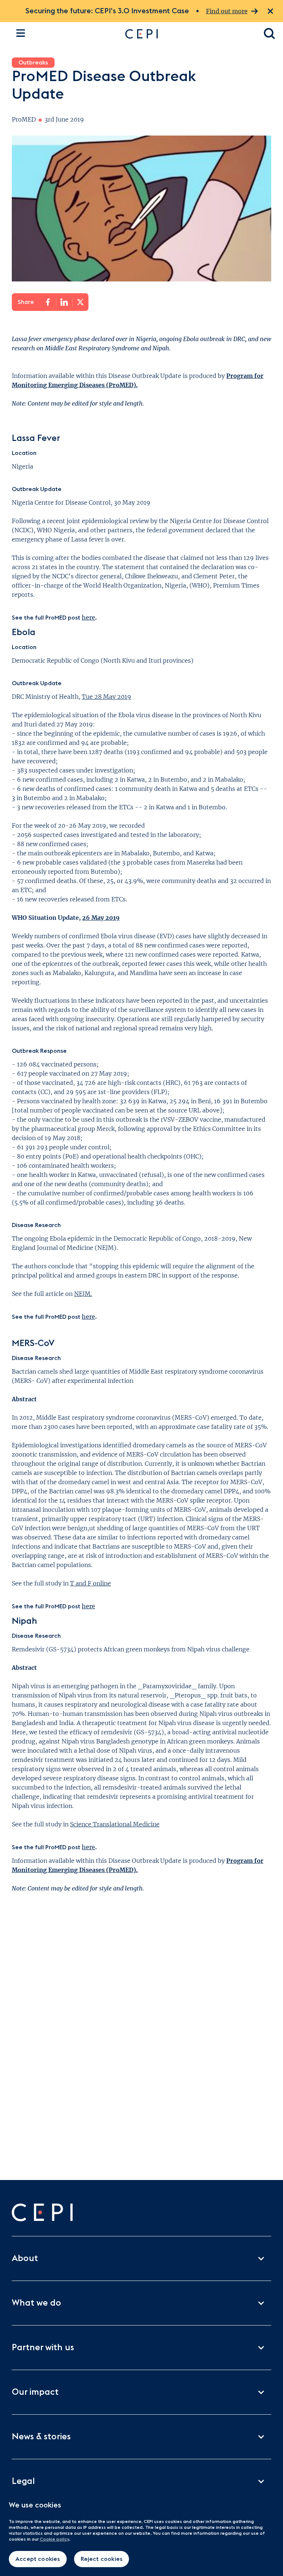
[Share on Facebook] (48, 302)
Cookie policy (54, 2539)
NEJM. (83, 1294)
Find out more (227, 11)
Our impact (35, 2392)
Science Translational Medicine (115, 1824)
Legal (23, 2481)
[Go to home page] (187, 34)
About (25, 2258)
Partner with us (43, 2348)
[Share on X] (80, 302)
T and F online (90, 1583)
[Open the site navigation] (21, 33)
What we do (36, 2303)
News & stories (41, 2437)
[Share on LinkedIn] (64, 302)
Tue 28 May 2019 (106, 697)
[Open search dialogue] (270, 34)
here (88, 617)
